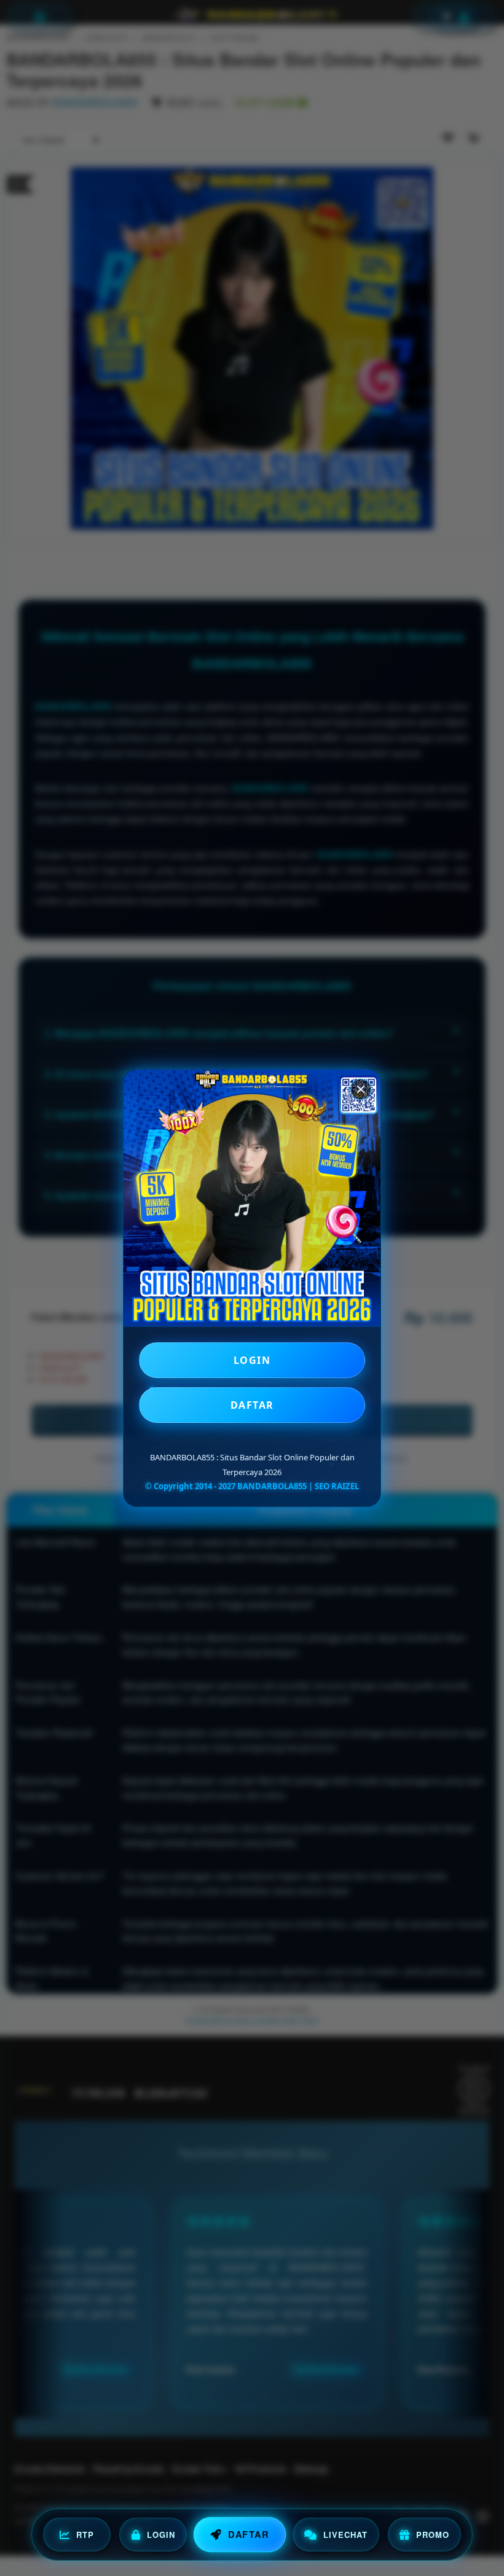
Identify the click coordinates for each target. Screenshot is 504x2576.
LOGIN (252, 1360)
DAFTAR (252, 1405)
